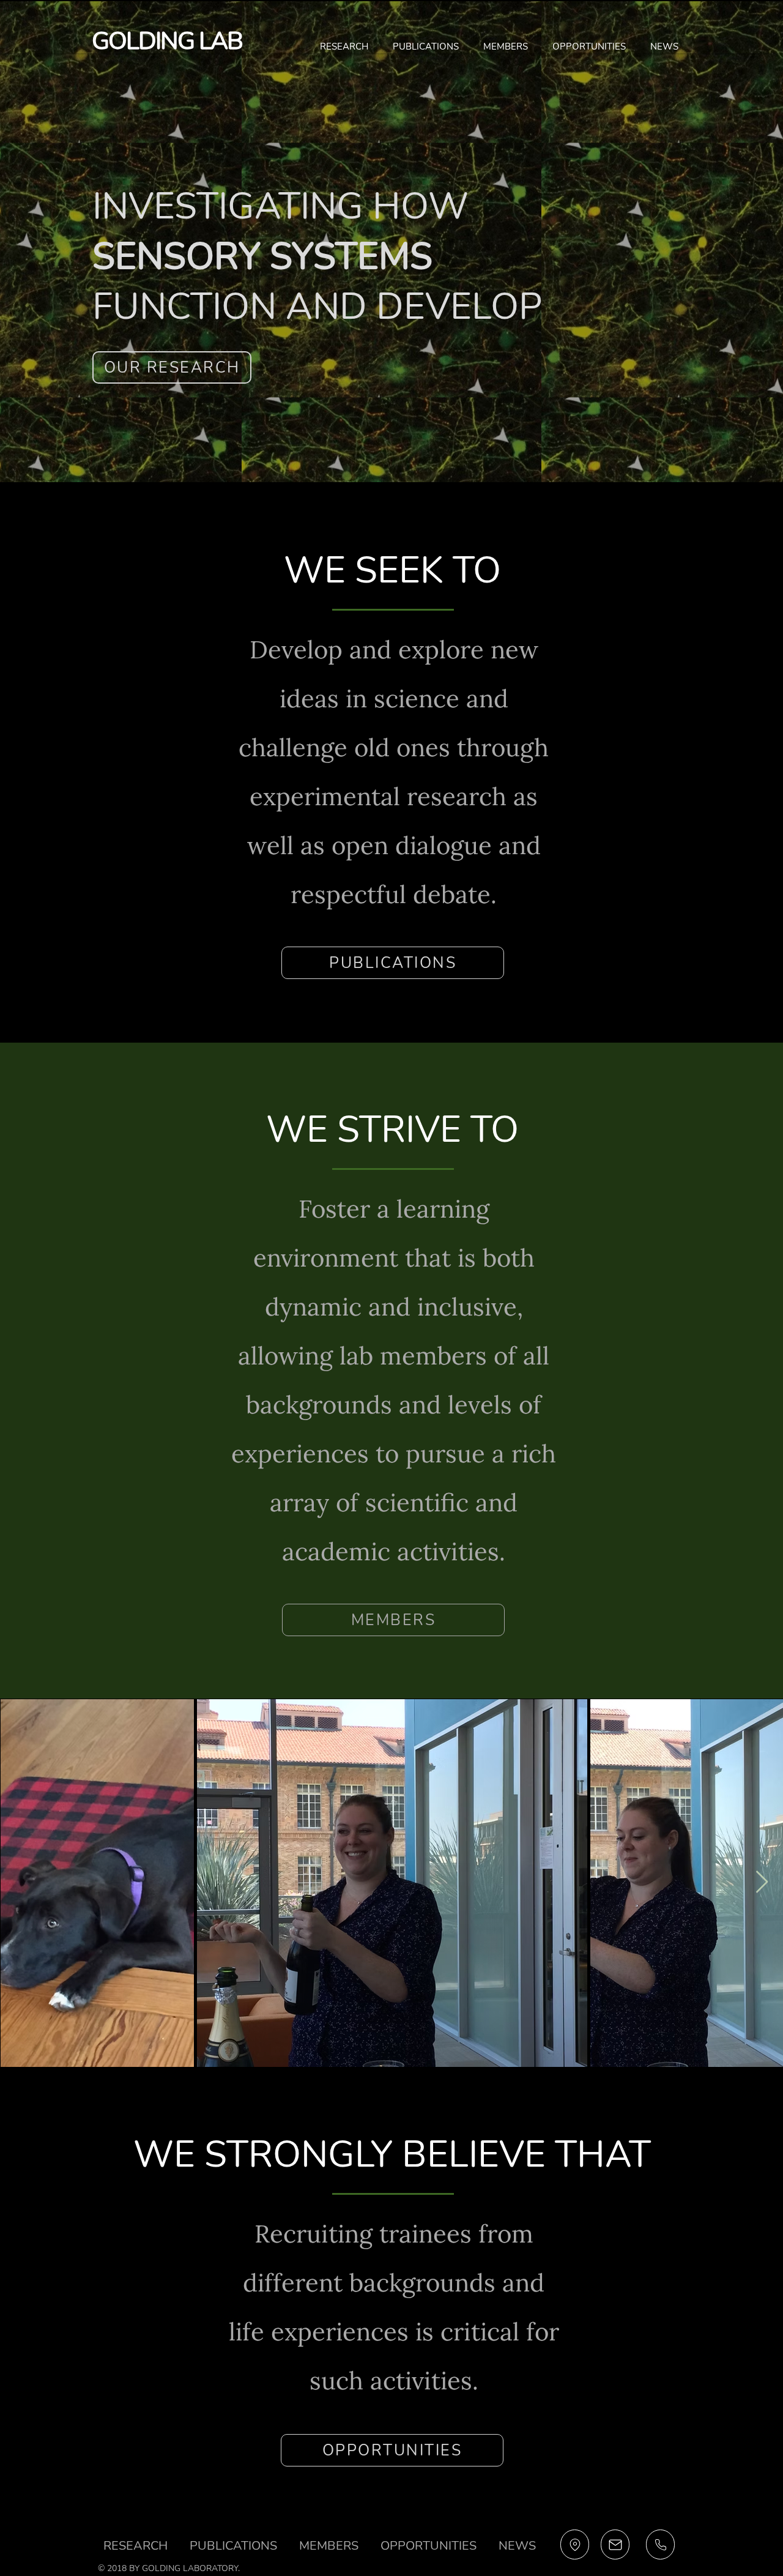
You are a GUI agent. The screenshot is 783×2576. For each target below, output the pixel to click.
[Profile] (575, 2544)
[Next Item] (762, 1882)
